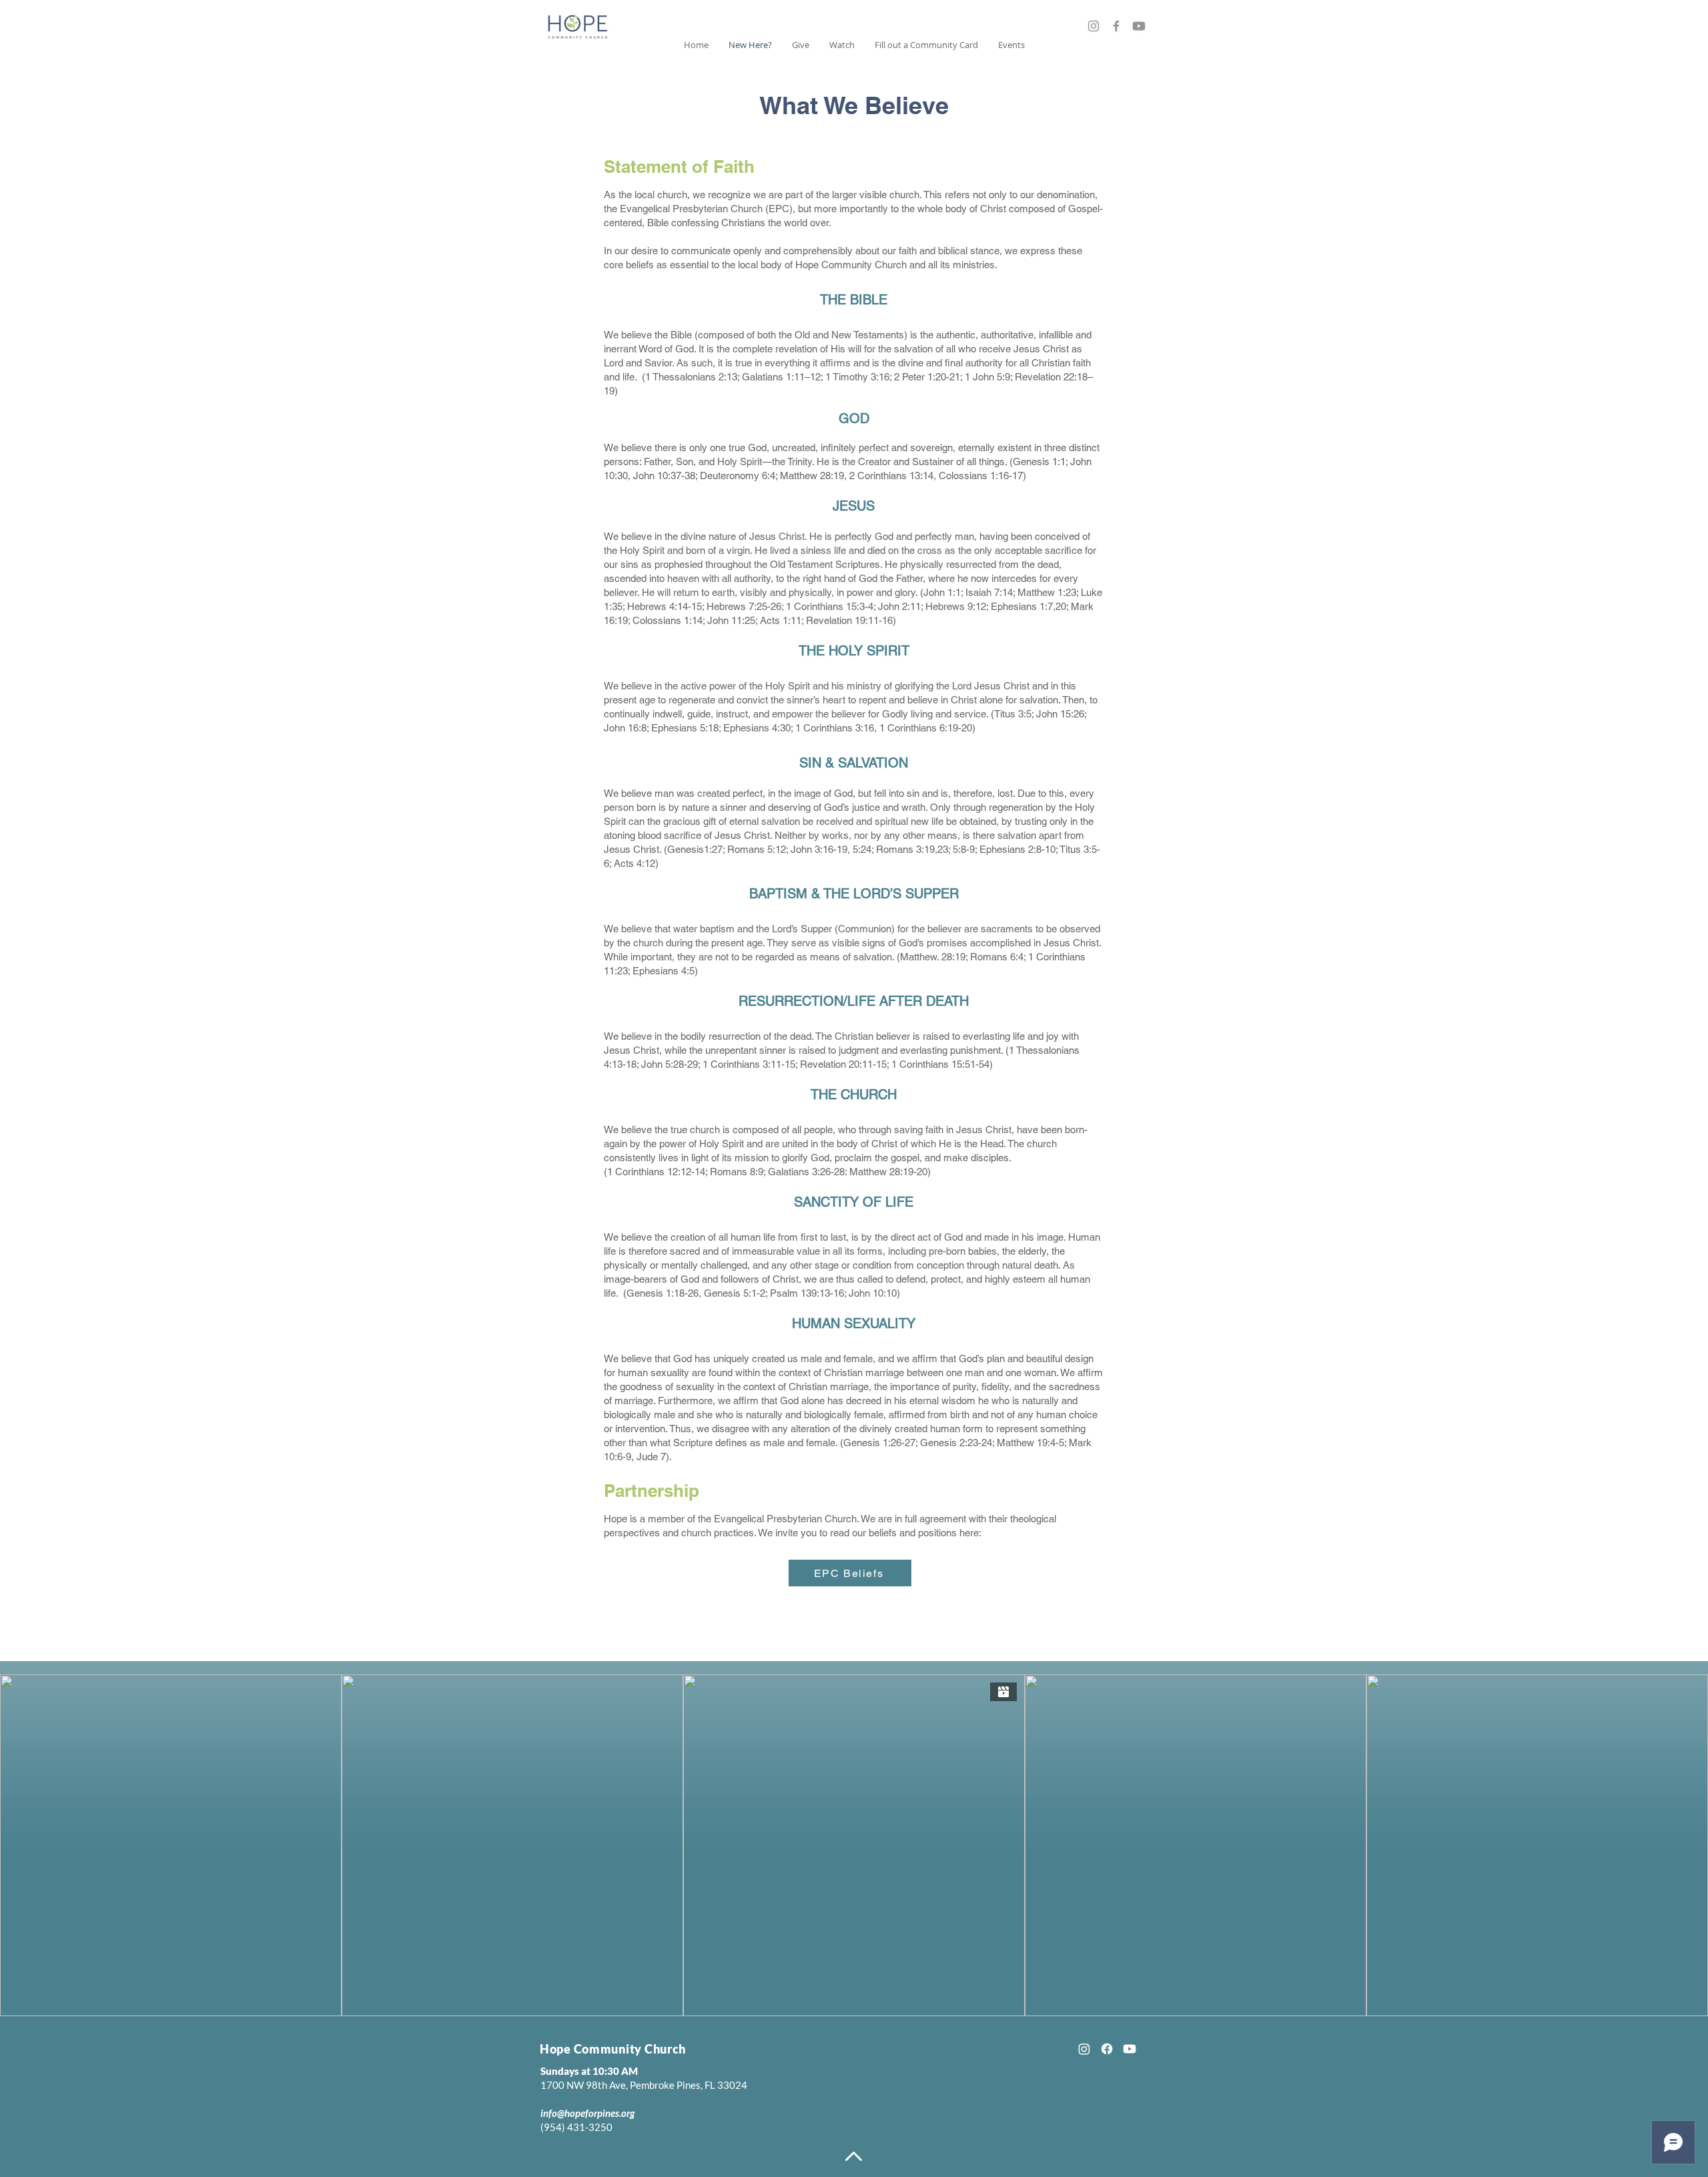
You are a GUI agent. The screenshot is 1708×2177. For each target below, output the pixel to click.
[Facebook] (1116, 26)
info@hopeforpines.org (587, 2113)
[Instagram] (1094, 26)
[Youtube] (1139, 26)
